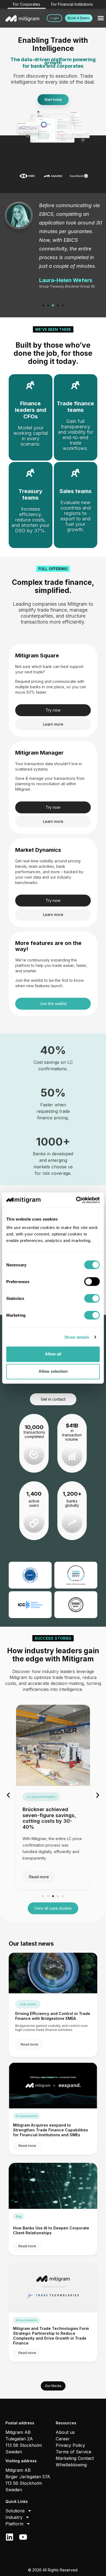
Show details (77, 1337)
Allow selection (53, 1371)
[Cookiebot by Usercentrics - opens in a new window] (76, 1200)
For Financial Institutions (72, 4)
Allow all (53, 1354)
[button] (101, 18)
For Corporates (27, 4)
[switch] (92, 1282)
